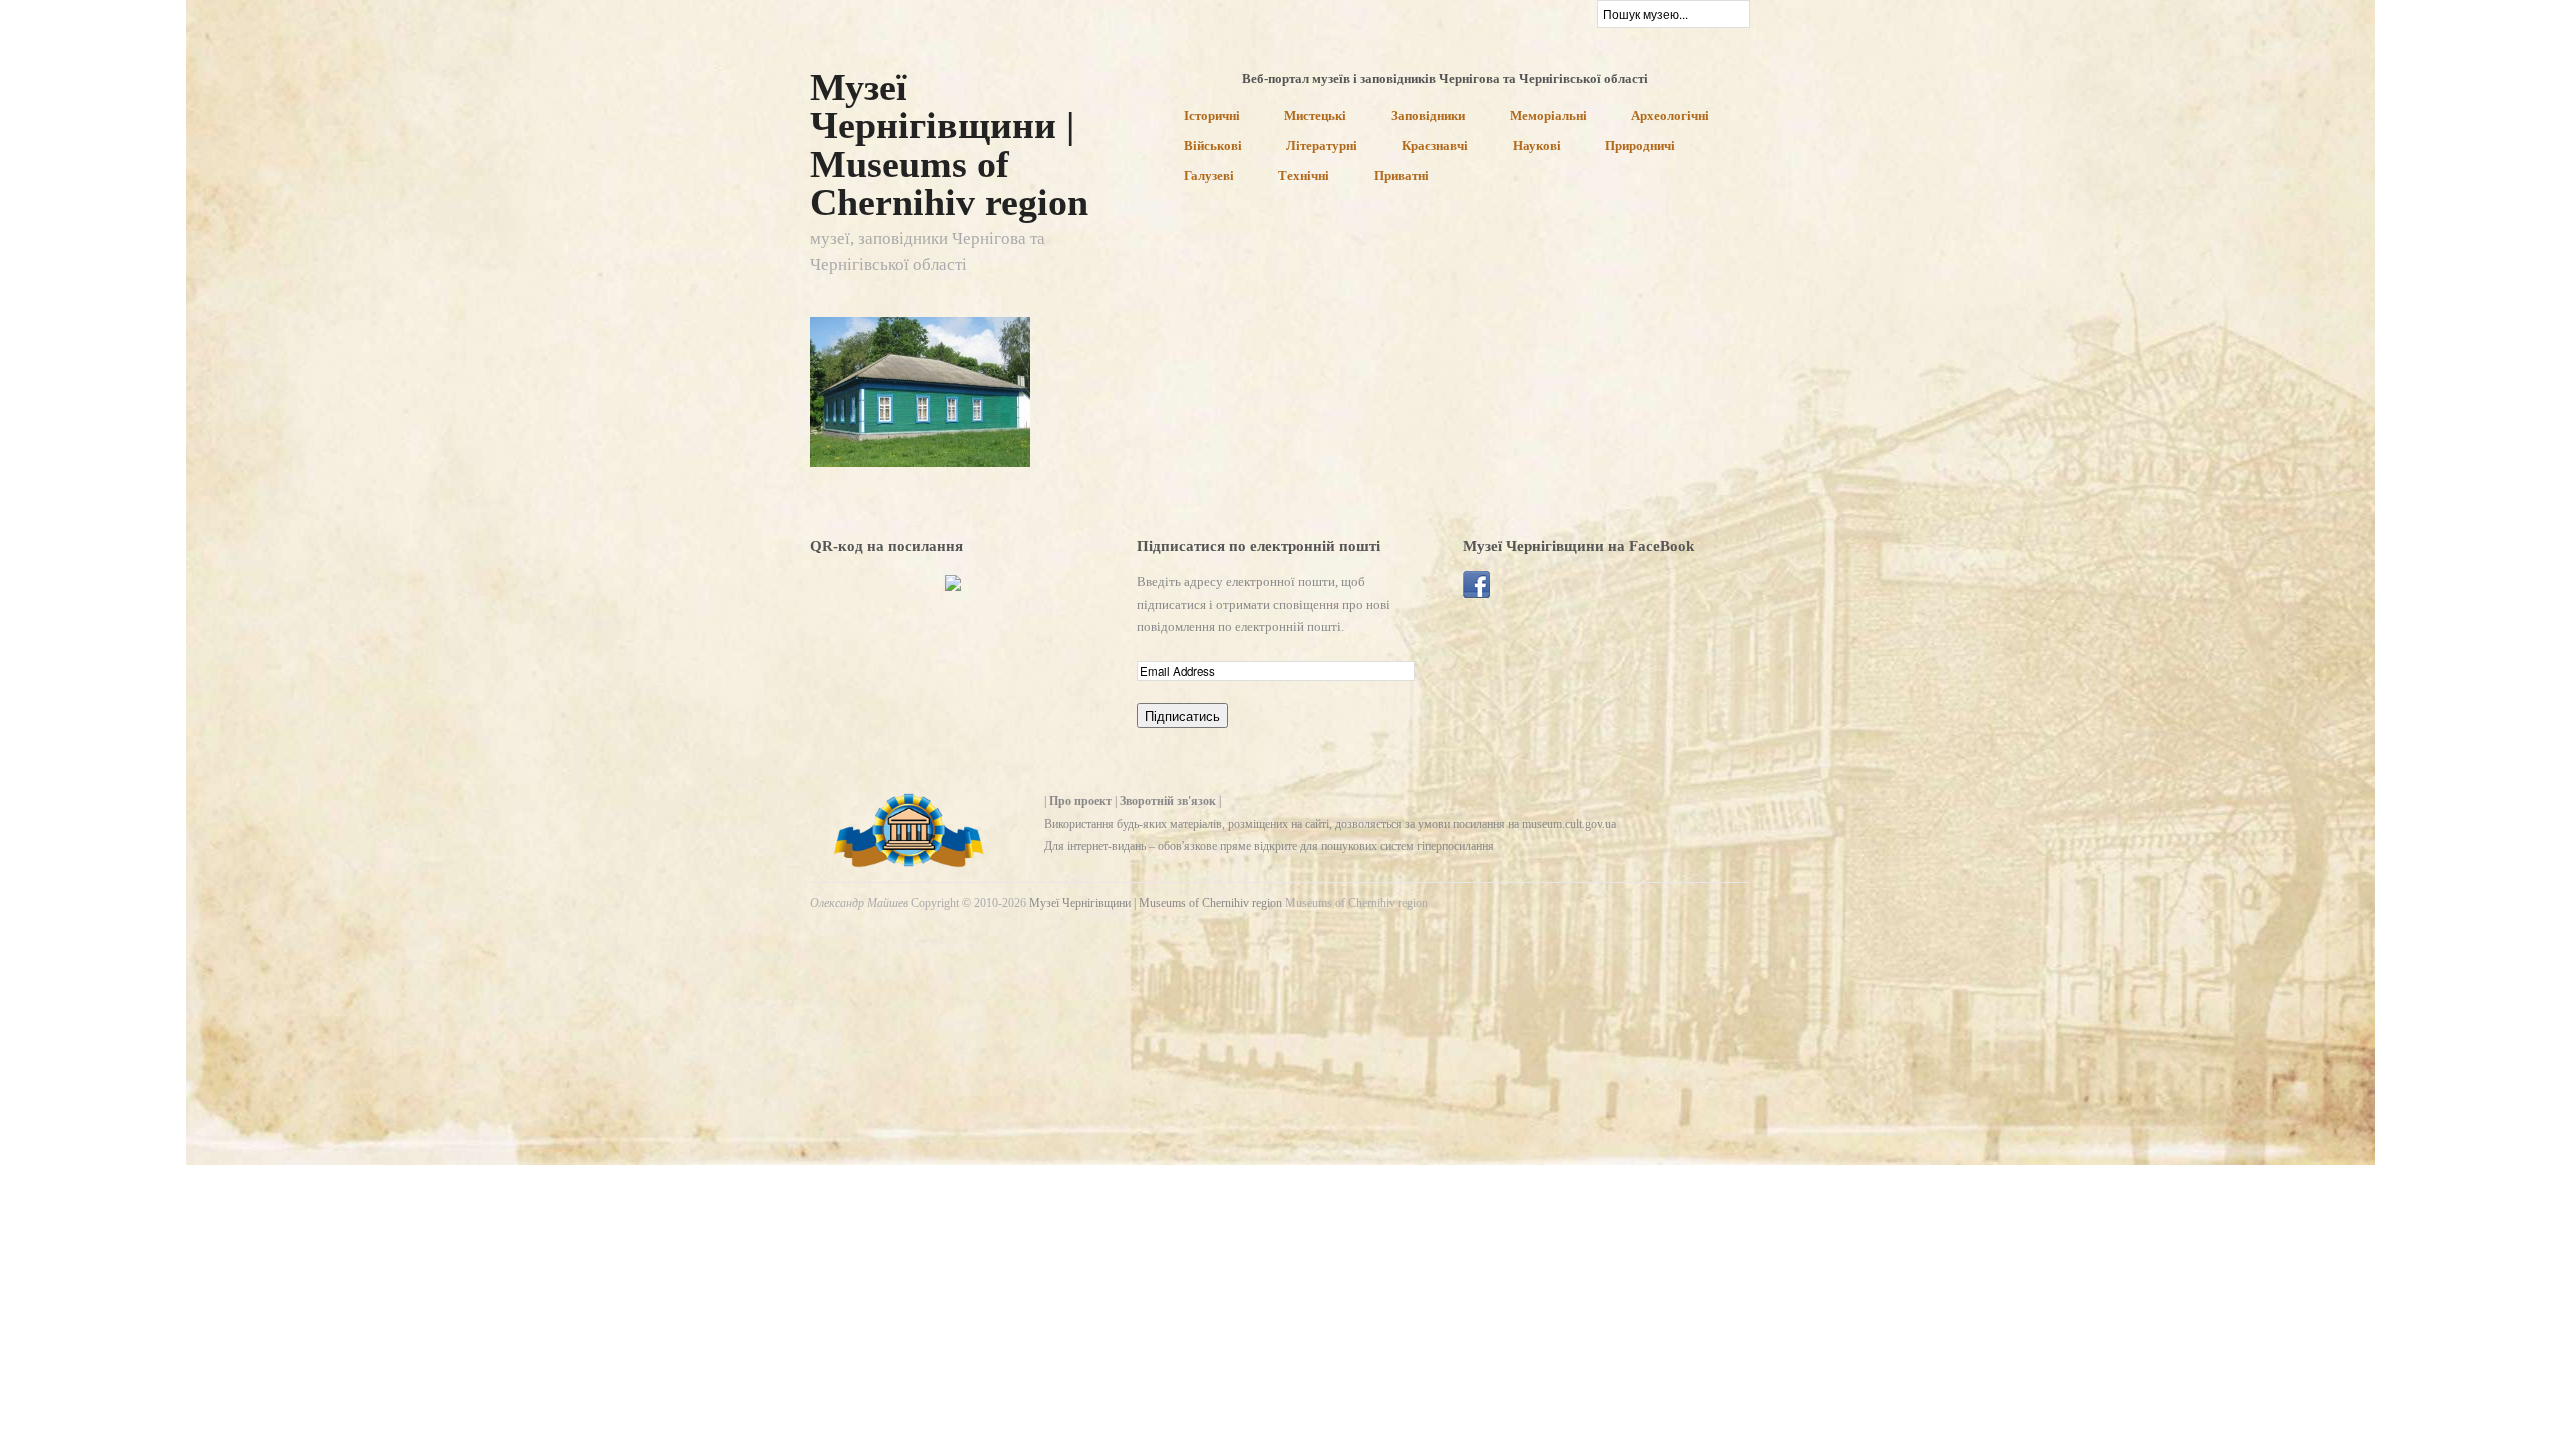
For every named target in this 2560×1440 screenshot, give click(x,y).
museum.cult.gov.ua (1569, 824)
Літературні (1321, 146)
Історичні (1212, 116)
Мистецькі (1315, 116)
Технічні (1303, 176)
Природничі (1640, 146)
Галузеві (1209, 176)
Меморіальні (1548, 116)
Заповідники (1428, 116)
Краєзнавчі (1435, 146)
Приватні (1401, 176)
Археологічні (1670, 116)
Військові (1213, 146)
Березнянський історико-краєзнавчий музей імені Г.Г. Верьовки (910, 429)
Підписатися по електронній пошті (1258, 546)
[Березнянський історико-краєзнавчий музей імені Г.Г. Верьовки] (920, 391)
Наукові (1537, 146)
